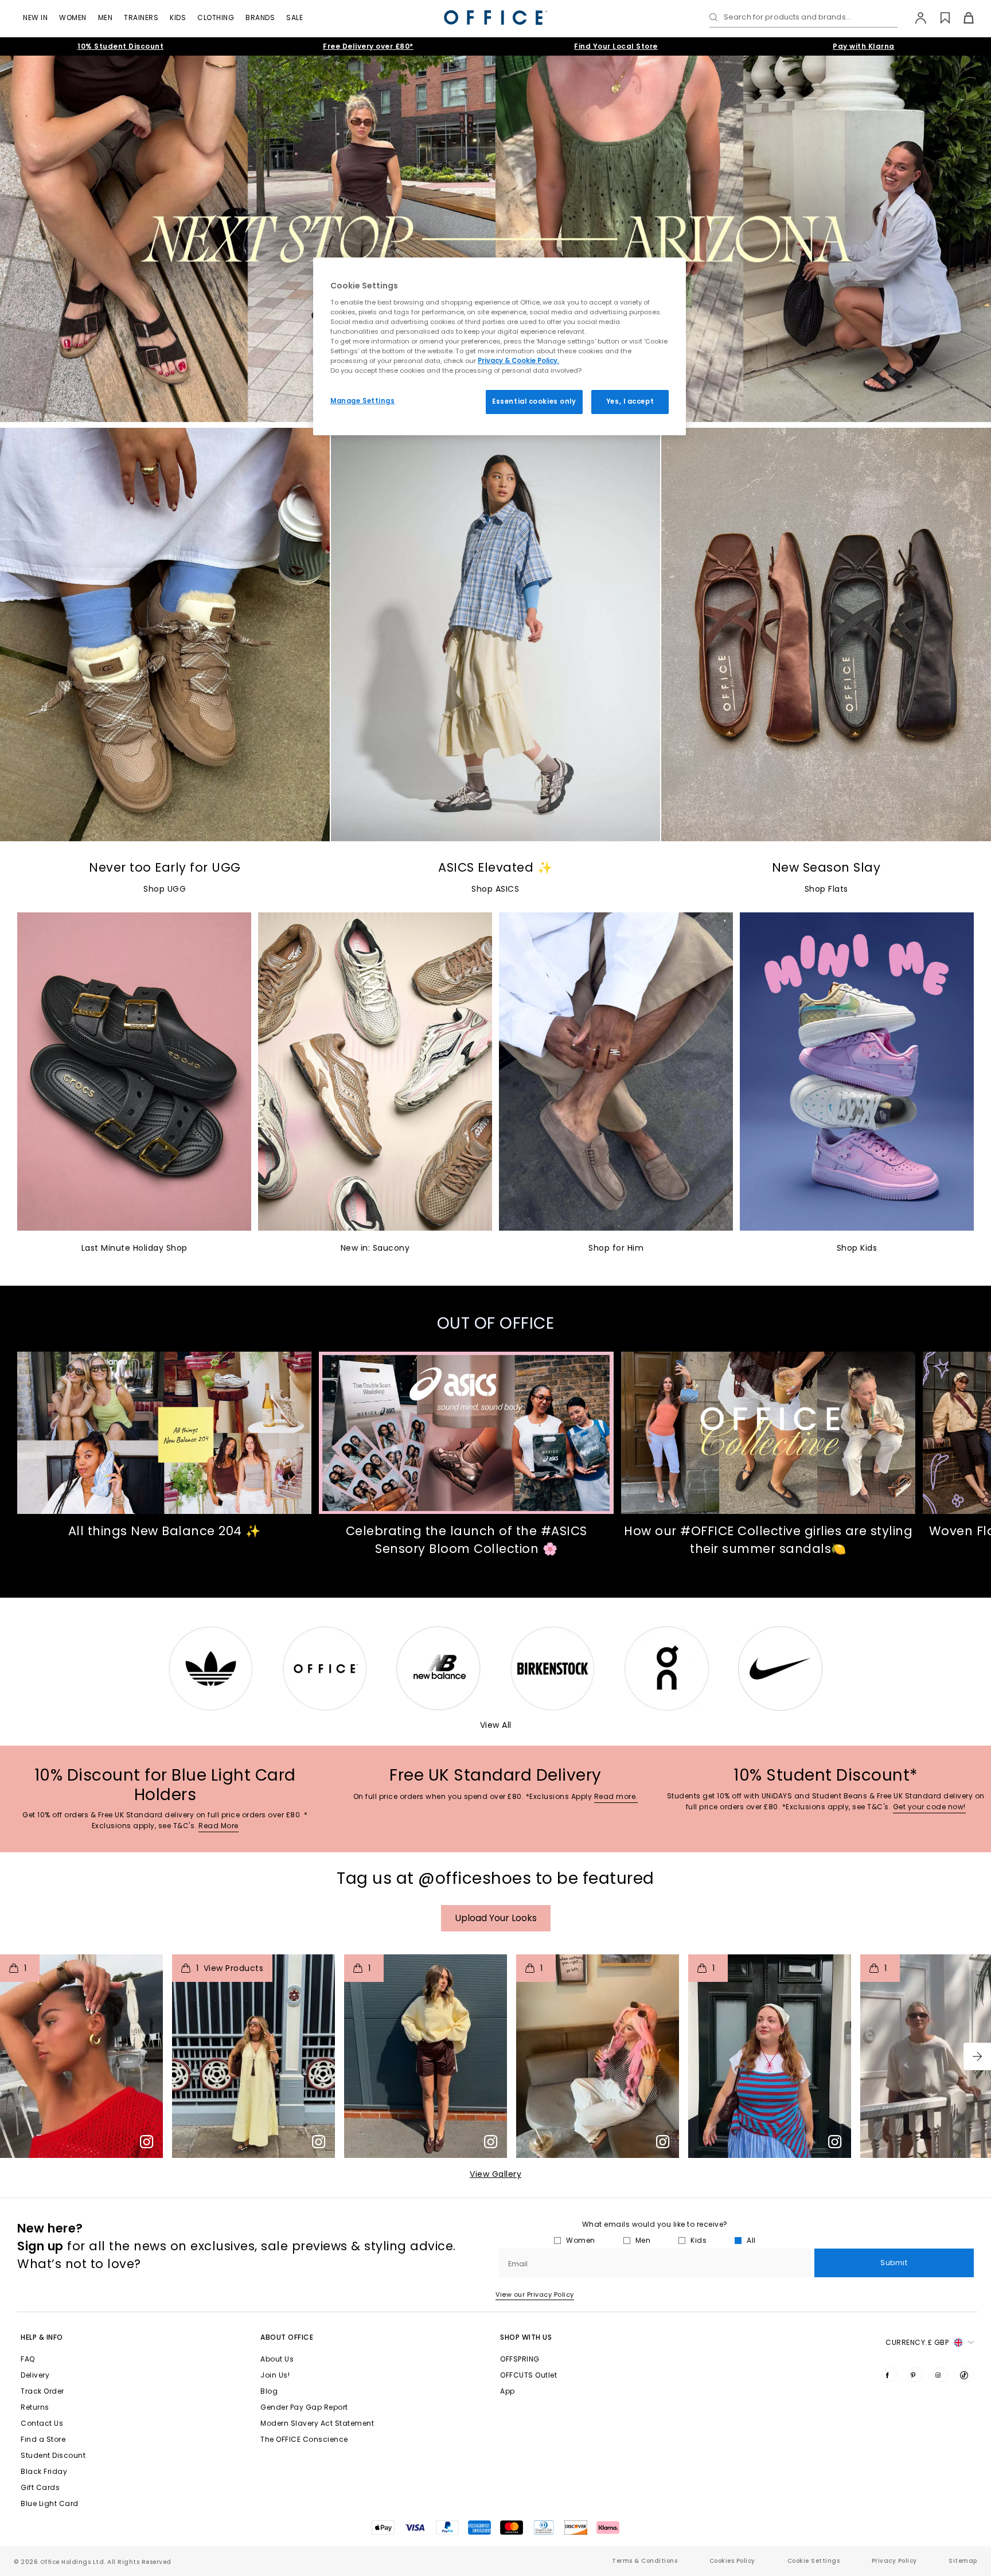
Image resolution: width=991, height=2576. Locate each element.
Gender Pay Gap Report (304, 2407)
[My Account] (915, 18)
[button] (977, 2056)
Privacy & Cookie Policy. (518, 361)
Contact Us (42, 2423)
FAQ (28, 2359)
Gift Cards (40, 2487)
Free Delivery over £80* (368, 46)
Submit (894, 2263)
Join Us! (275, 2375)
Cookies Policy (732, 2561)
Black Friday (44, 2471)
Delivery (35, 2375)
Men (106, 17)
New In (35, 17)
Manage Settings (363, 401)
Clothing (216, 17)
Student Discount (53, 2455)
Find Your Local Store (616, 46)
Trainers (141, 17)
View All (496, 1725)
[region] (500, 346)
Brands (260, 17)
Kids (178, 17)
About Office (287, 2337)
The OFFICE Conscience (304, 2439)
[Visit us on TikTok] (966, 2375)
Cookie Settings (814, 2561)
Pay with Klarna (864, 46)
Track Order (42, 2391)
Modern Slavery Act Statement (317, 2423)
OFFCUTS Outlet (528, 2375)
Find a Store (43, 2439)
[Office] (495, 17)
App (508, 2391)
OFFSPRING (520, 2359)
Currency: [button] (917, 2342)
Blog (269, 2391)
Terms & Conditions (645, 2561)
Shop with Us (526, 2337)
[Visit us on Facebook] (889, 2375)
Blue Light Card (50, 2503)
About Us (277, 2359)
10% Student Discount (120, 46)
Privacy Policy (894, 2561)
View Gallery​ (495, 2174)
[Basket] (962, 18)
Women (73, 17)
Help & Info (42, 2337)
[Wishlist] (939, 18)
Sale (294, 17)
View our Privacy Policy (535, 2294)
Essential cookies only (534, 401)
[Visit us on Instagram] (941, 2375)
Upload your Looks (496, 1918)
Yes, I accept (630, 401)
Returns (35, 2407)
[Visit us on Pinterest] (915, 2375)
